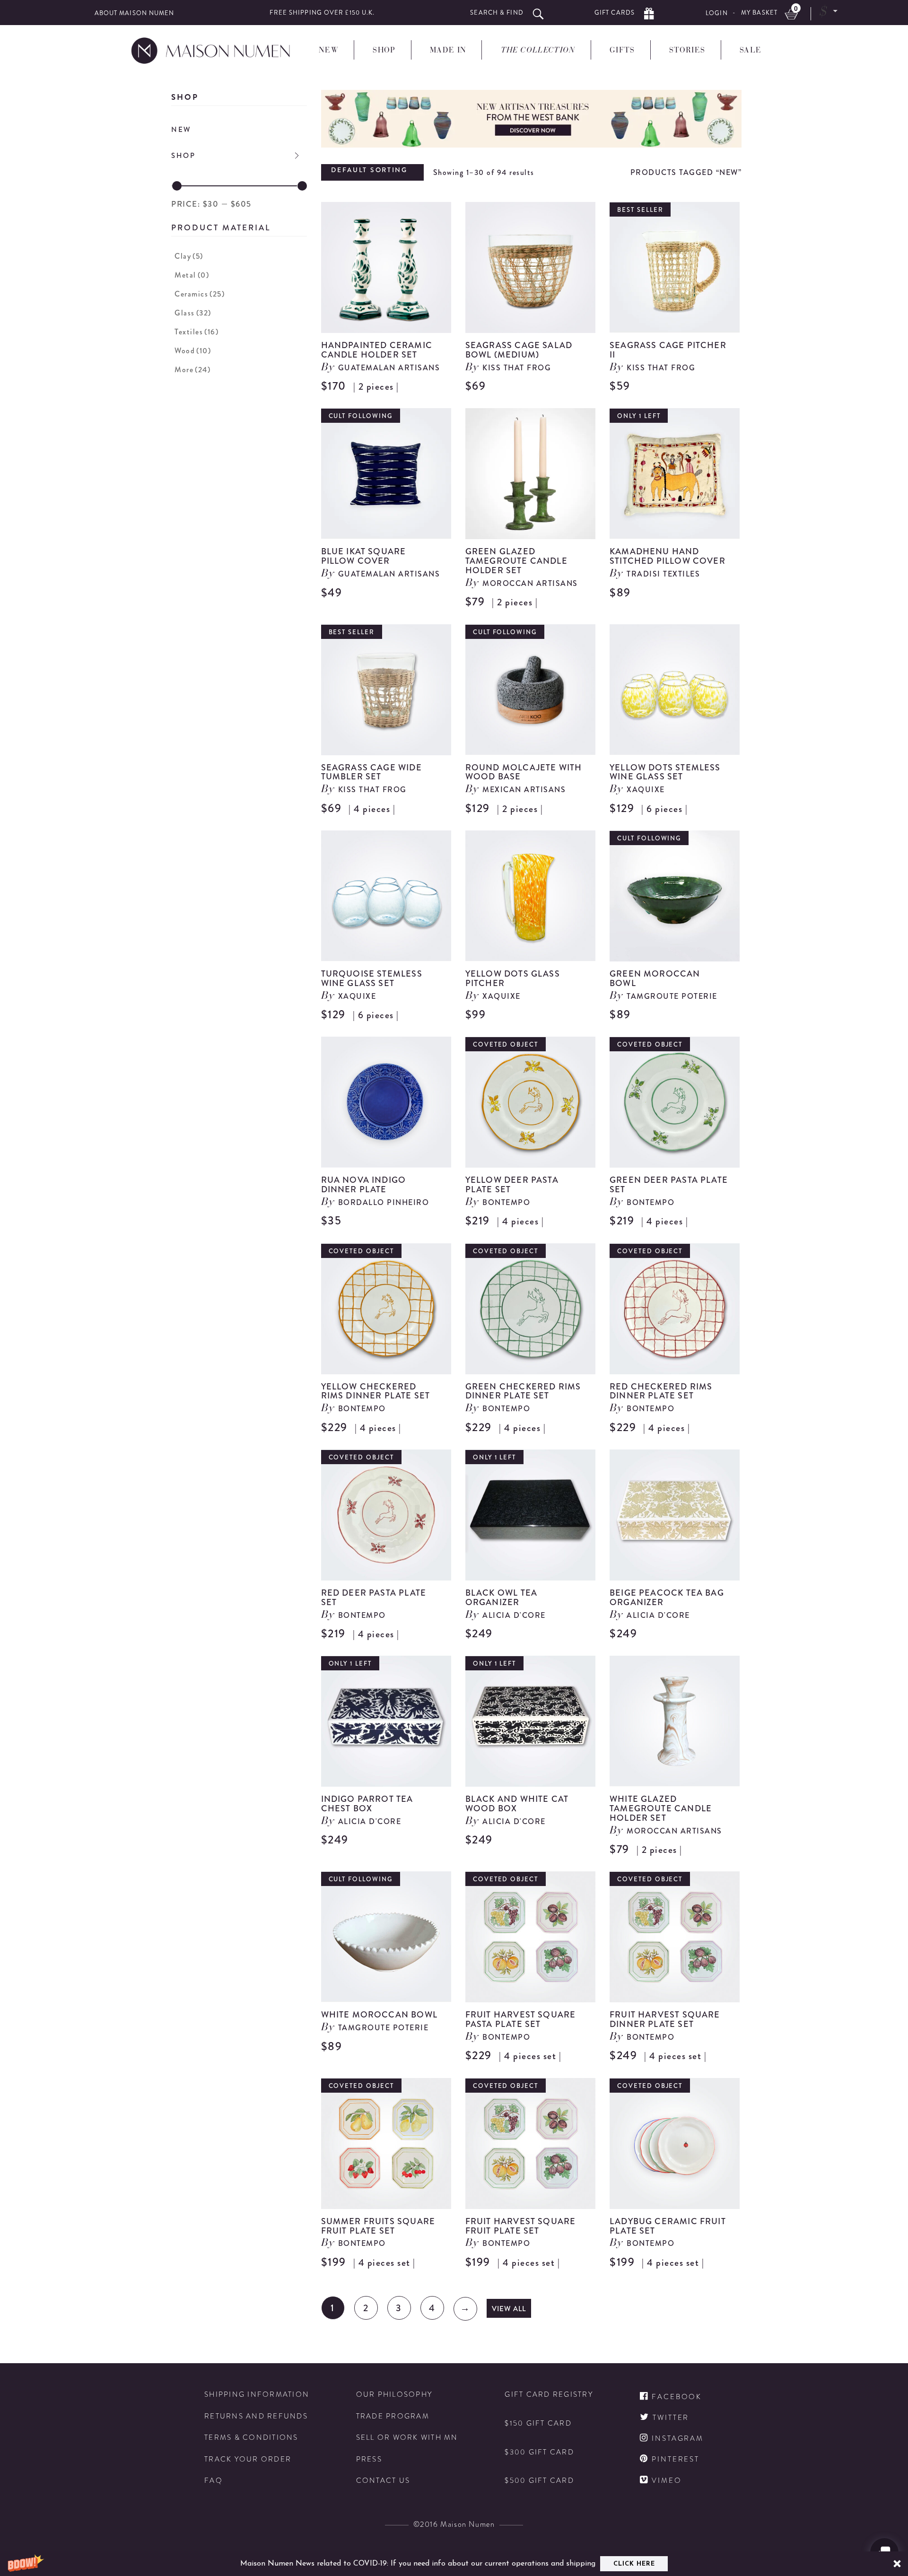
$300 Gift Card (539, 2452)
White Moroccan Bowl (379, 2015)
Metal (192, 275)
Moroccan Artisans (530, 583)
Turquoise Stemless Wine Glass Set (372, 978)
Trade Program (393, 2416)
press (369, 2459)
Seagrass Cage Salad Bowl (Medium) (519, 350)
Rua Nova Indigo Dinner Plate (364, 1185)
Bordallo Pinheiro (384, 1202)
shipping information (257, 2395)
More (192, 370)
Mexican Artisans (524, 790)
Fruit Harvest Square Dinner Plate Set (665, 2019)
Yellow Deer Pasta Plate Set (512, 1185)
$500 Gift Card (539, 2481)
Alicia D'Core (514, 1615)
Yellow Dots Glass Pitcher (513, 978)
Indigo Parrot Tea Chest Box (367, 1804)
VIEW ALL (509, 2309)
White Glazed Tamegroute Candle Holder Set (661, 1808)
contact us (383, 2481)
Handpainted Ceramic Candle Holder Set (377, 350)
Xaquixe (646, 790)
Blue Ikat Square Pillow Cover (364, 556)
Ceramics (200, 294)
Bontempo (506, 1202)
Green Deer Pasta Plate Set (669, 1185)
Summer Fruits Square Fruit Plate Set (378, 2226)
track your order (248, 2459)
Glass (193, 313)
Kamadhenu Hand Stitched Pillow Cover (668, 556)
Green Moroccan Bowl (655, 978)
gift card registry (549, 2395)
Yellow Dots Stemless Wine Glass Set (665, 772)
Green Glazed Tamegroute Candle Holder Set (516, 561)
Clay (189, 256)
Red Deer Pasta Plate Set (374, 1598)
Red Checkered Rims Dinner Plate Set (661, 1391)
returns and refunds (256, 2416)
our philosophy (394, 2395)
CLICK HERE (634, 2564)
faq (214, 2481)
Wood (193, 351)
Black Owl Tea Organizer (501, 1598)
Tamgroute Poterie (672, 996)
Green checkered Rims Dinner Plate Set (523, 1391)
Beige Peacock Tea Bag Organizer (667, 1598)
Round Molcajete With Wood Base (524, 772)
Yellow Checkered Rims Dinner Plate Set (376, 1391)
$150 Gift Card (538, 2423)
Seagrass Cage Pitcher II (668, 350)
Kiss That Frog (517, 368)
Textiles (196, 332)
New (181, 130)
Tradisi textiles (663, 574)
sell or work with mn (407, 2438)
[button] (454, 2564)
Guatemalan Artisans (389, 368)
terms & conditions (251, 2438)
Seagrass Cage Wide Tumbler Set (371, 772)
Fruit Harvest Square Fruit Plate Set (521, 2226)
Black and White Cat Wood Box (517, 1804)
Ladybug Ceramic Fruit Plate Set (668, 2226)
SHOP (183, 156)
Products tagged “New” (686, 172)
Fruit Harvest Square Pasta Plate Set (521, 2019)
